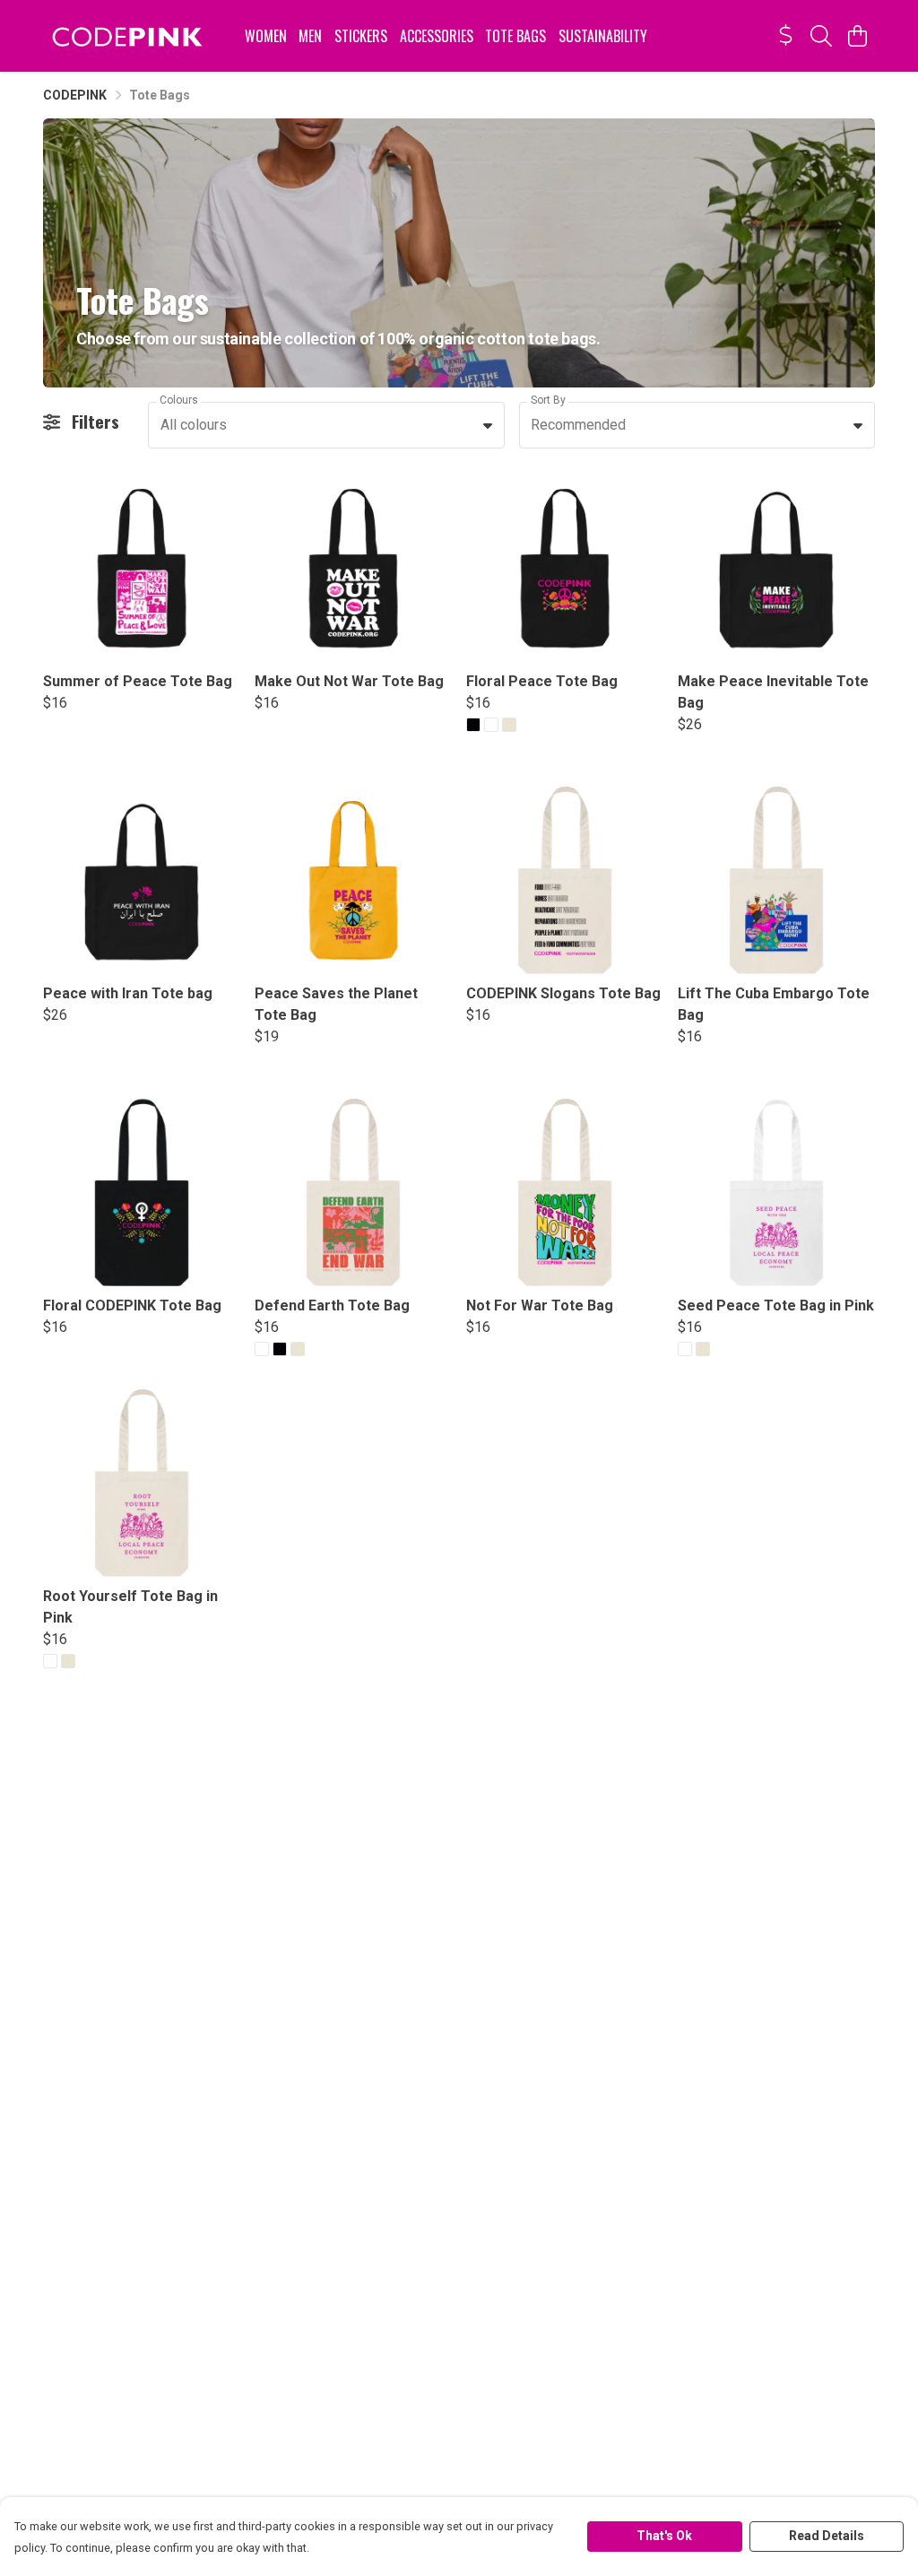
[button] (488, 425)
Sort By (548, 400)
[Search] (821, 36)
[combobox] (326, 425)
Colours (179, 400)
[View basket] (857, 36)
